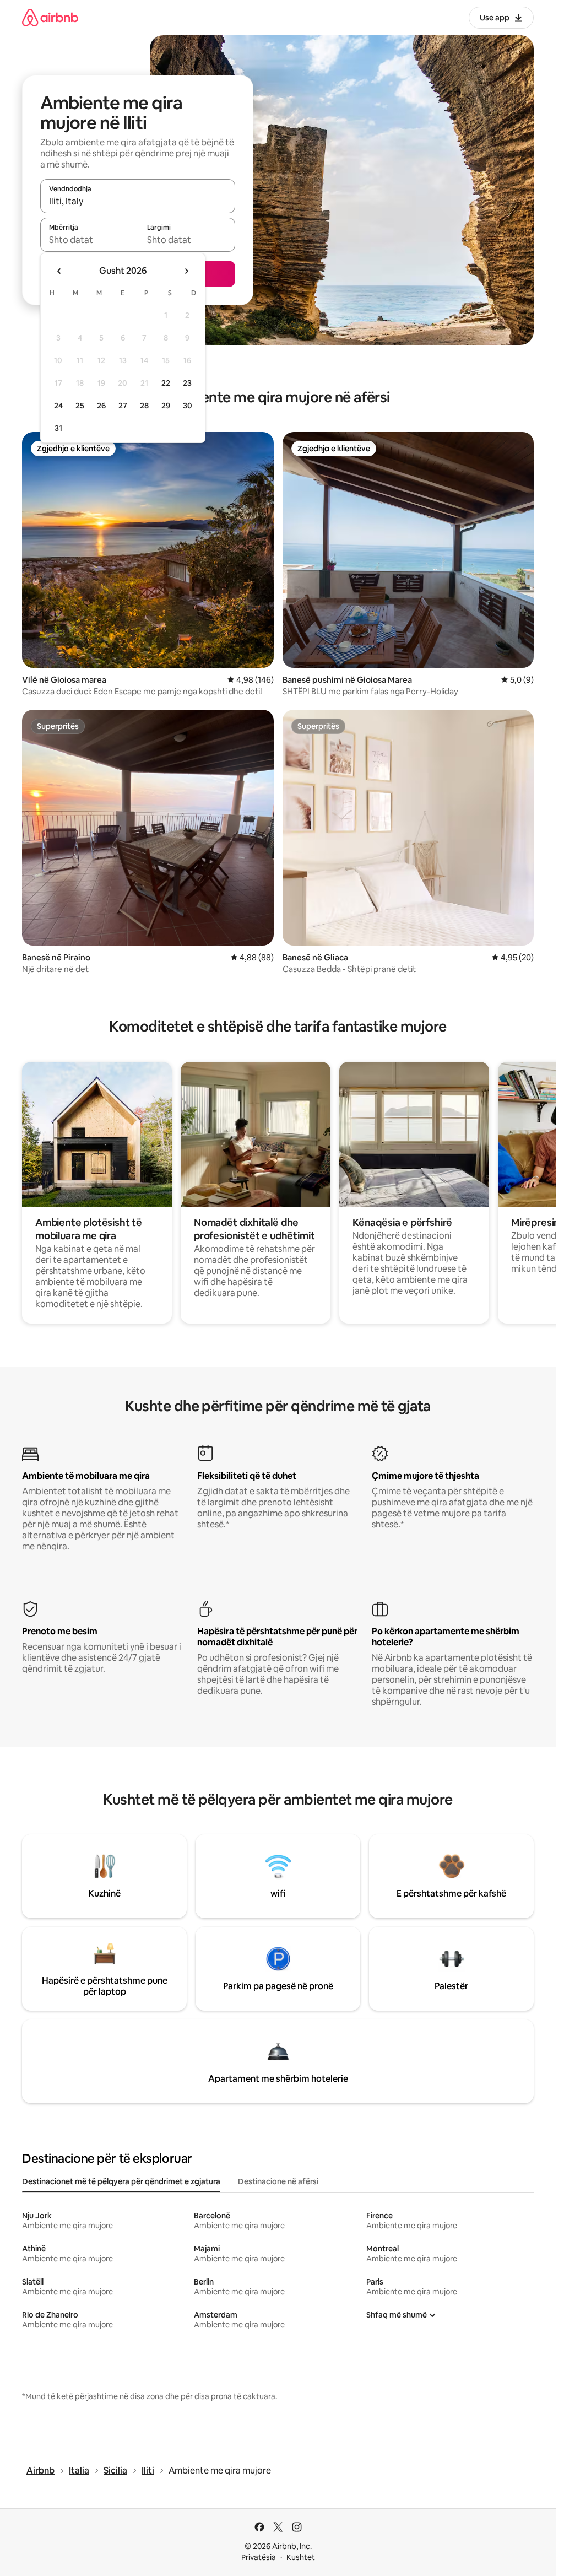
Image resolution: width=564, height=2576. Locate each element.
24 (58, 406)
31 (58, 428)
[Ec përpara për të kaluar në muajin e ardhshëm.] (186, 271)
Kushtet (301, 2557)
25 (80, 406)
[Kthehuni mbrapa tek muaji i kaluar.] (59, 271)
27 (123, 406)
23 (187, 383)
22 (166, 383)
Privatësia (259, 2557)
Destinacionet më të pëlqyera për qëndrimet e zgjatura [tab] (121, 2181)
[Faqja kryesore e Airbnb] (50, 17)
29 (166, 406)
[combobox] (138, 201)
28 (144, 406)
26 (101, 406)
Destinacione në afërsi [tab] (278, 2181)
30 (188, 406)
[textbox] (89, 240)
